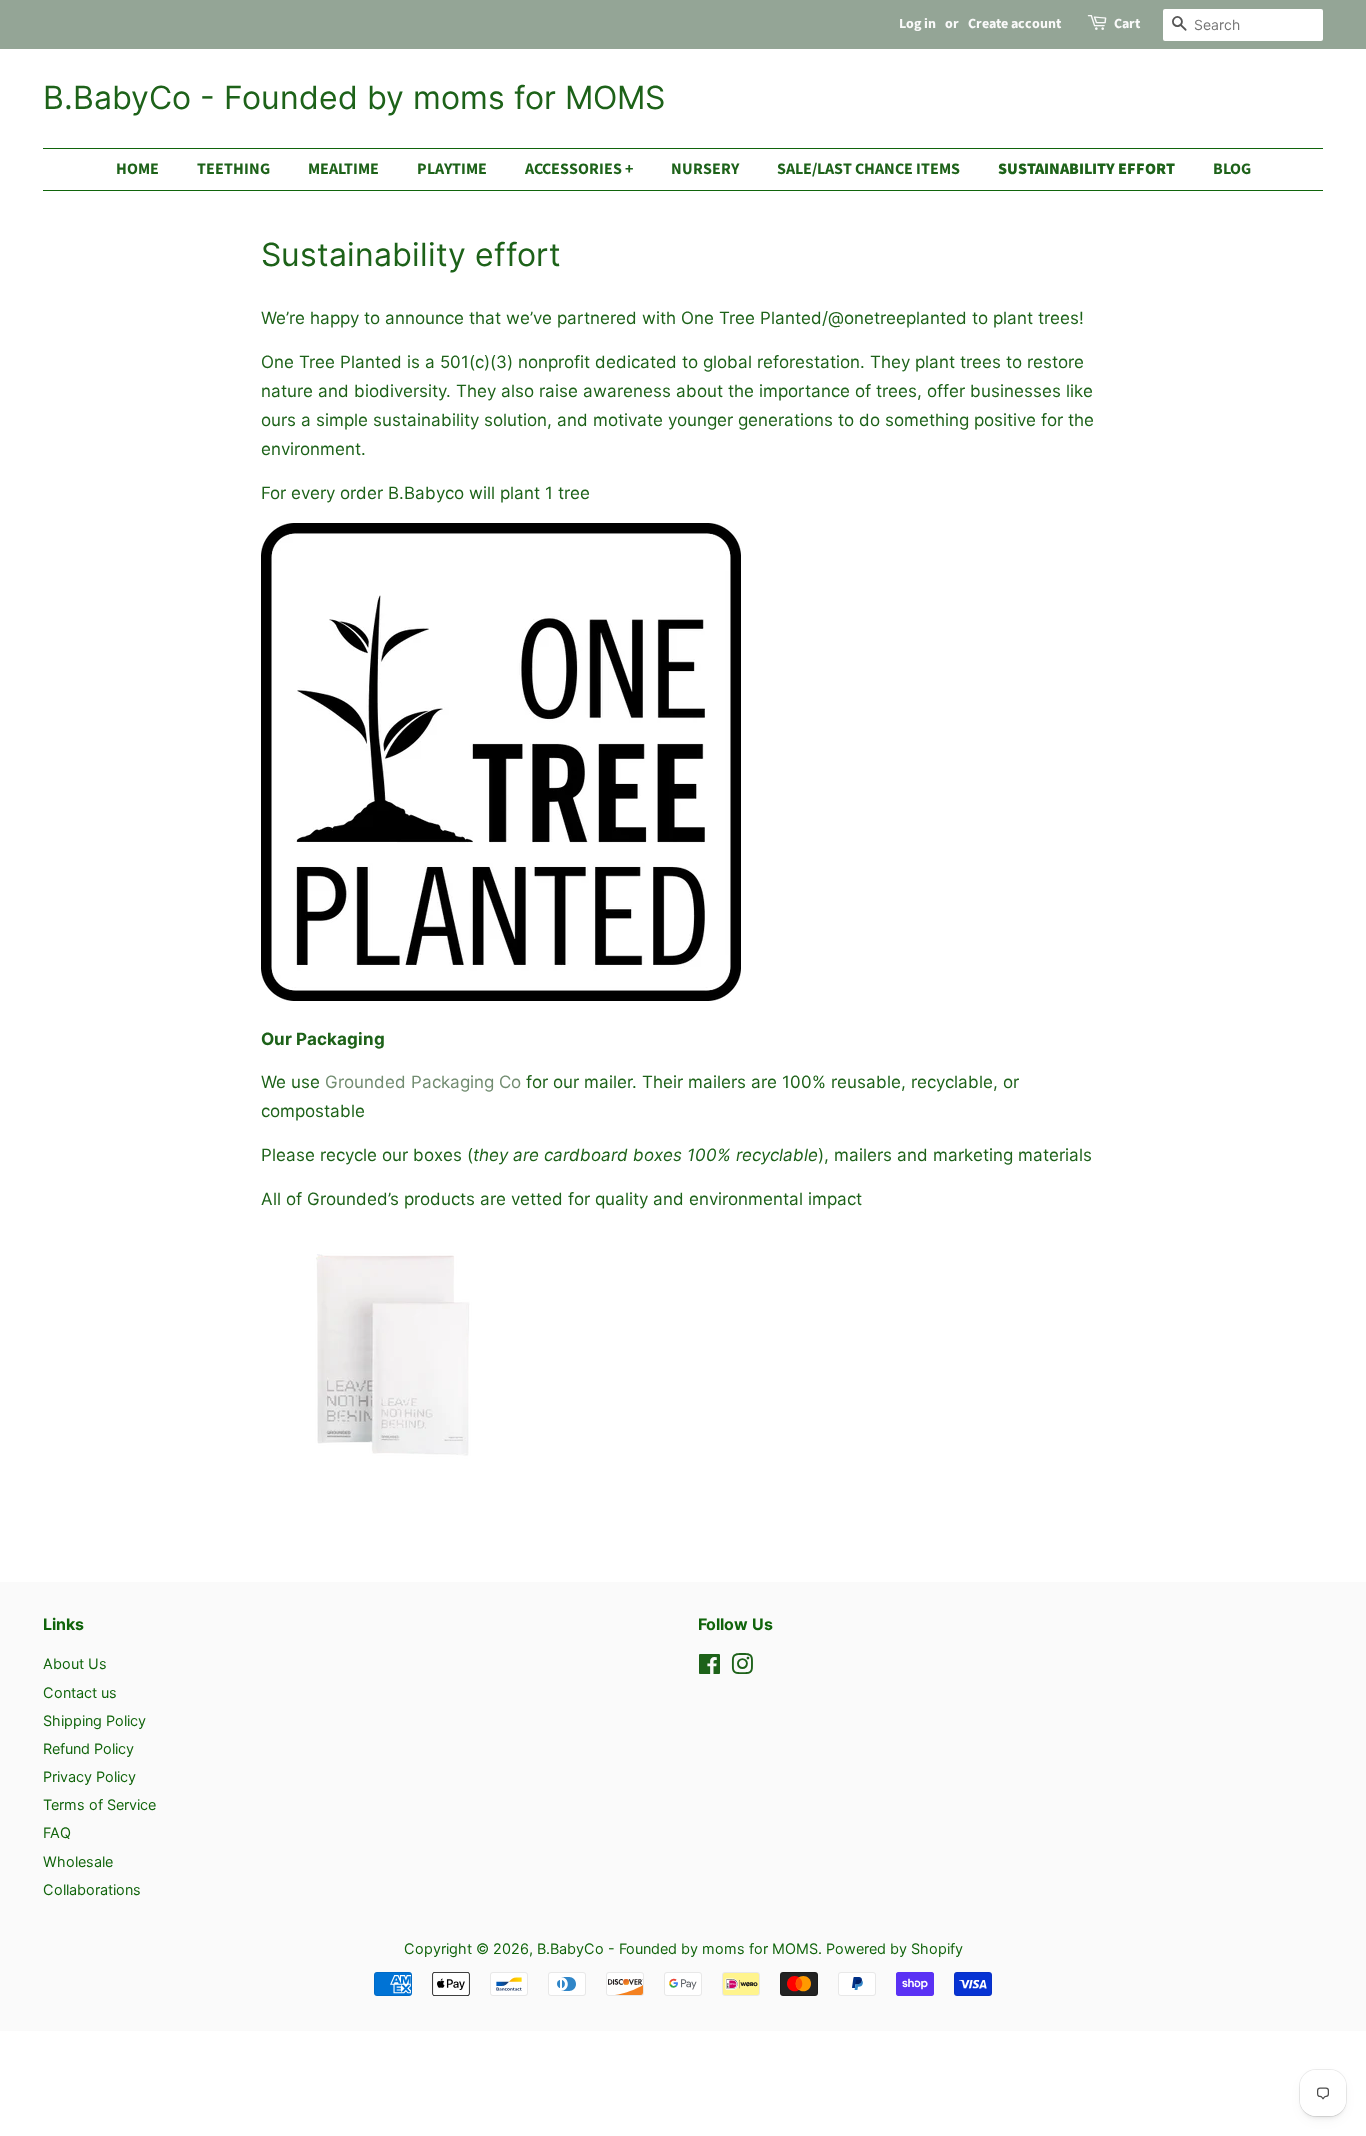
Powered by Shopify (894, 1948)
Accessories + (579, 169)
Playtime (452, 169)
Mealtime (343, 169)
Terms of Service (99, 1804)
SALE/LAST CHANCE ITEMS (868, 169)
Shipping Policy (94, 1720)
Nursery (705, 169)
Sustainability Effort (1086, 169)
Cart (1127, 24)
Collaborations (92, 1889)
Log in (917, 24)
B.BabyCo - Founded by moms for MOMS (354, 98)
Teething (233, 169)
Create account (1014, 24)
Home (137, 169)
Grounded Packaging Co (423, 1082)
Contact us (80, 1692)
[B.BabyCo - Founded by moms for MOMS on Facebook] (709, 1667)
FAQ (57, 1832)
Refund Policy (88, 1748)
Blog (1232, 169)
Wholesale (78, 1861)
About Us (75, 1663)
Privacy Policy (89, 1776)
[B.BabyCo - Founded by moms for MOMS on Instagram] (742, 1667)
